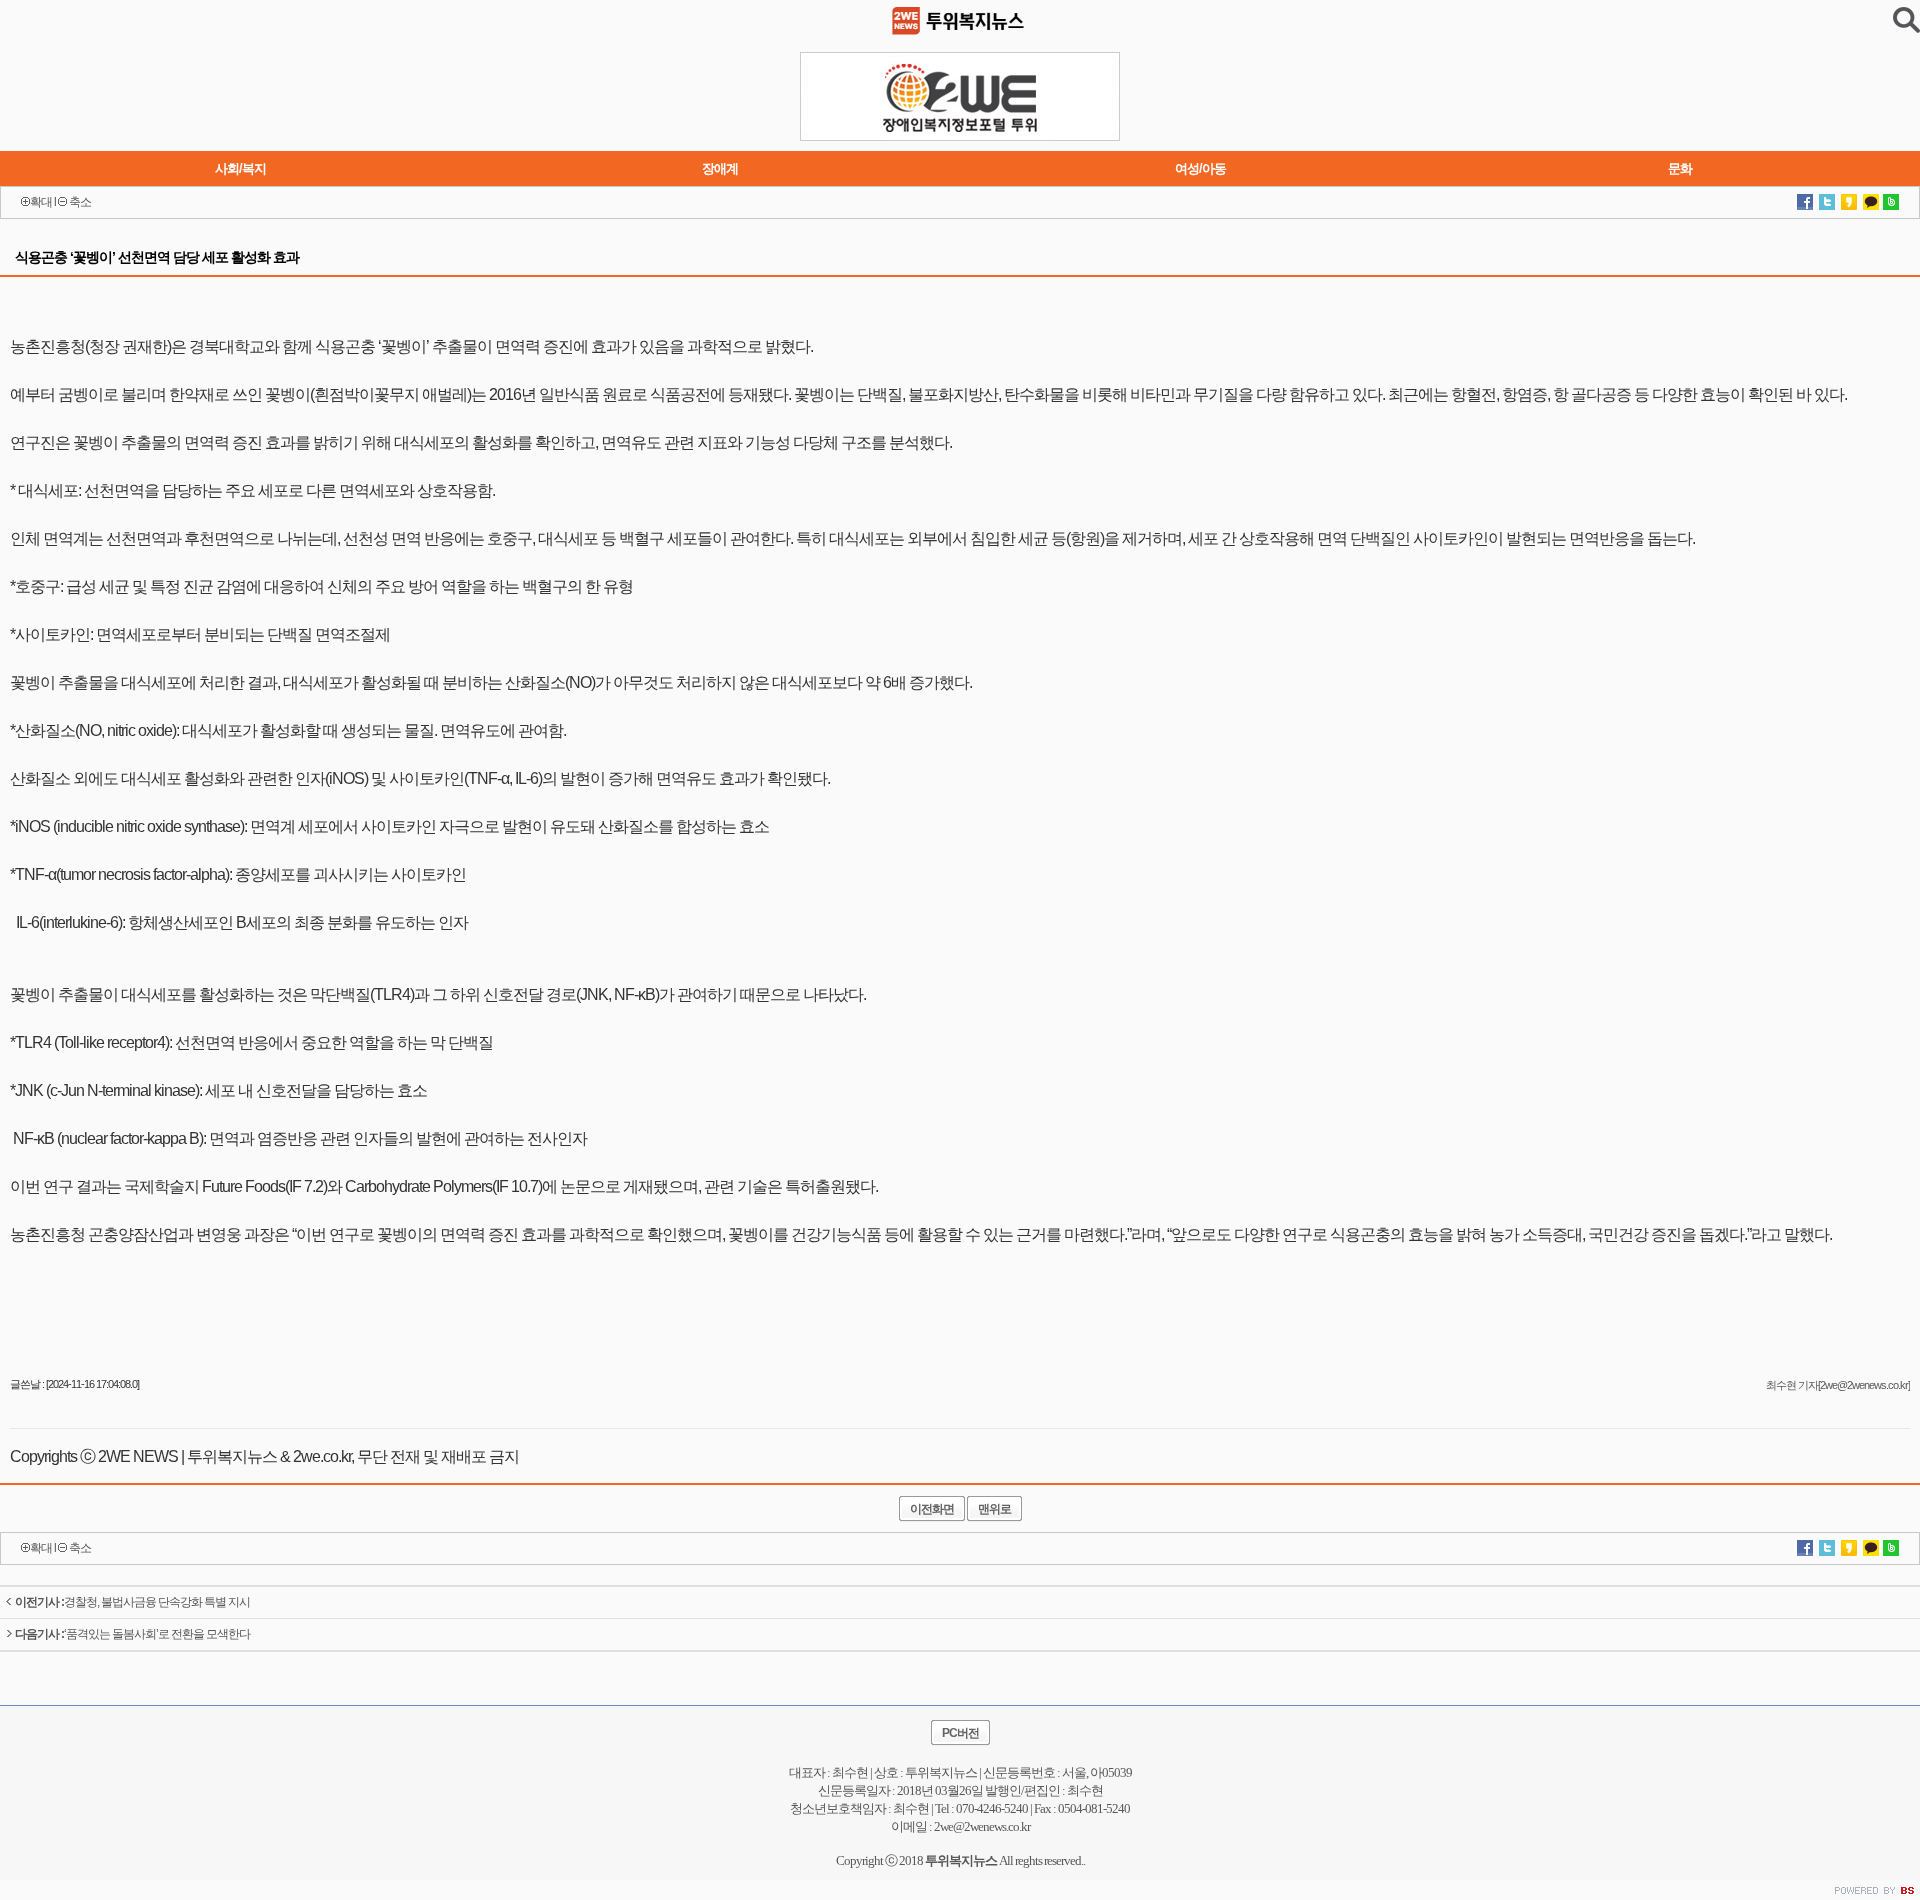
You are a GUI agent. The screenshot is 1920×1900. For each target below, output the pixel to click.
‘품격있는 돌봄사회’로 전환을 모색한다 (132, 1634)
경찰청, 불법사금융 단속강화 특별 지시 (132, 1602)
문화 (1680, 168)
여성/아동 (1200, 168)
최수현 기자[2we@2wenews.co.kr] (1838, 1385)
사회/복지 (240, 168)
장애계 (720, 168)
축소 (80, 202)
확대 (41, 202)
